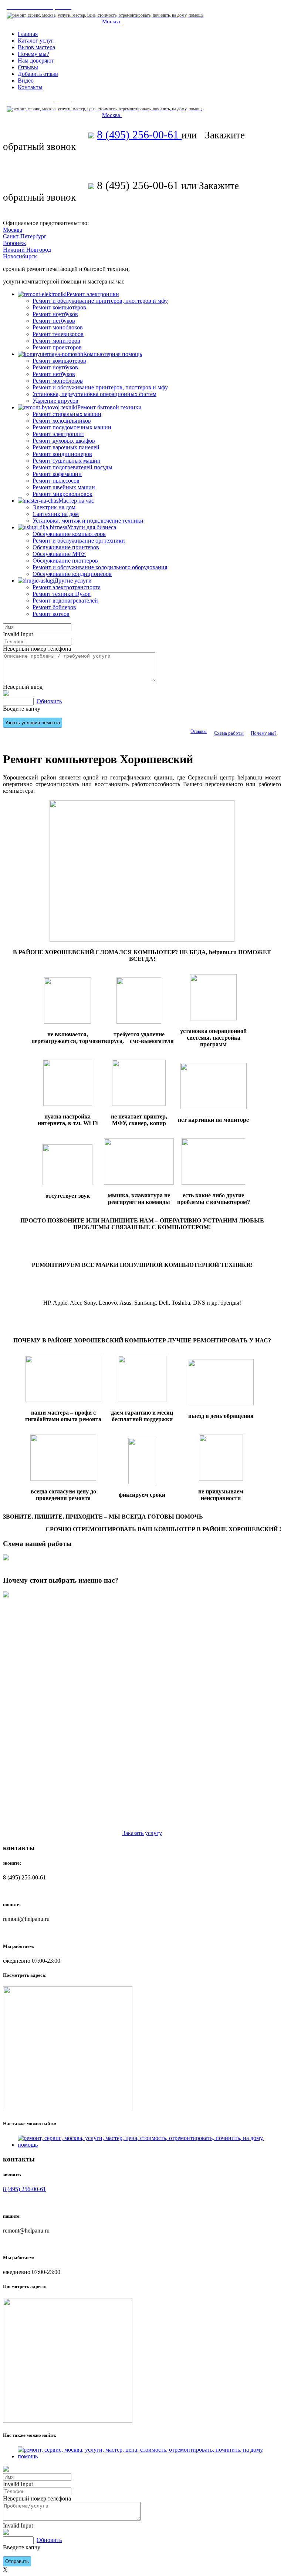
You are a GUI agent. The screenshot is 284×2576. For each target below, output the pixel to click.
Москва (112, 21)
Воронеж (14, 243)
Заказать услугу (142, 1833)
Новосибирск (20, 256)
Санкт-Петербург (25, 236)
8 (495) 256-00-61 (139, 135)
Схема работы (229, 733)
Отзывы (199, 731)
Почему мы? (264, 733)
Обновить (49, 701)
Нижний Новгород (27, 250)
